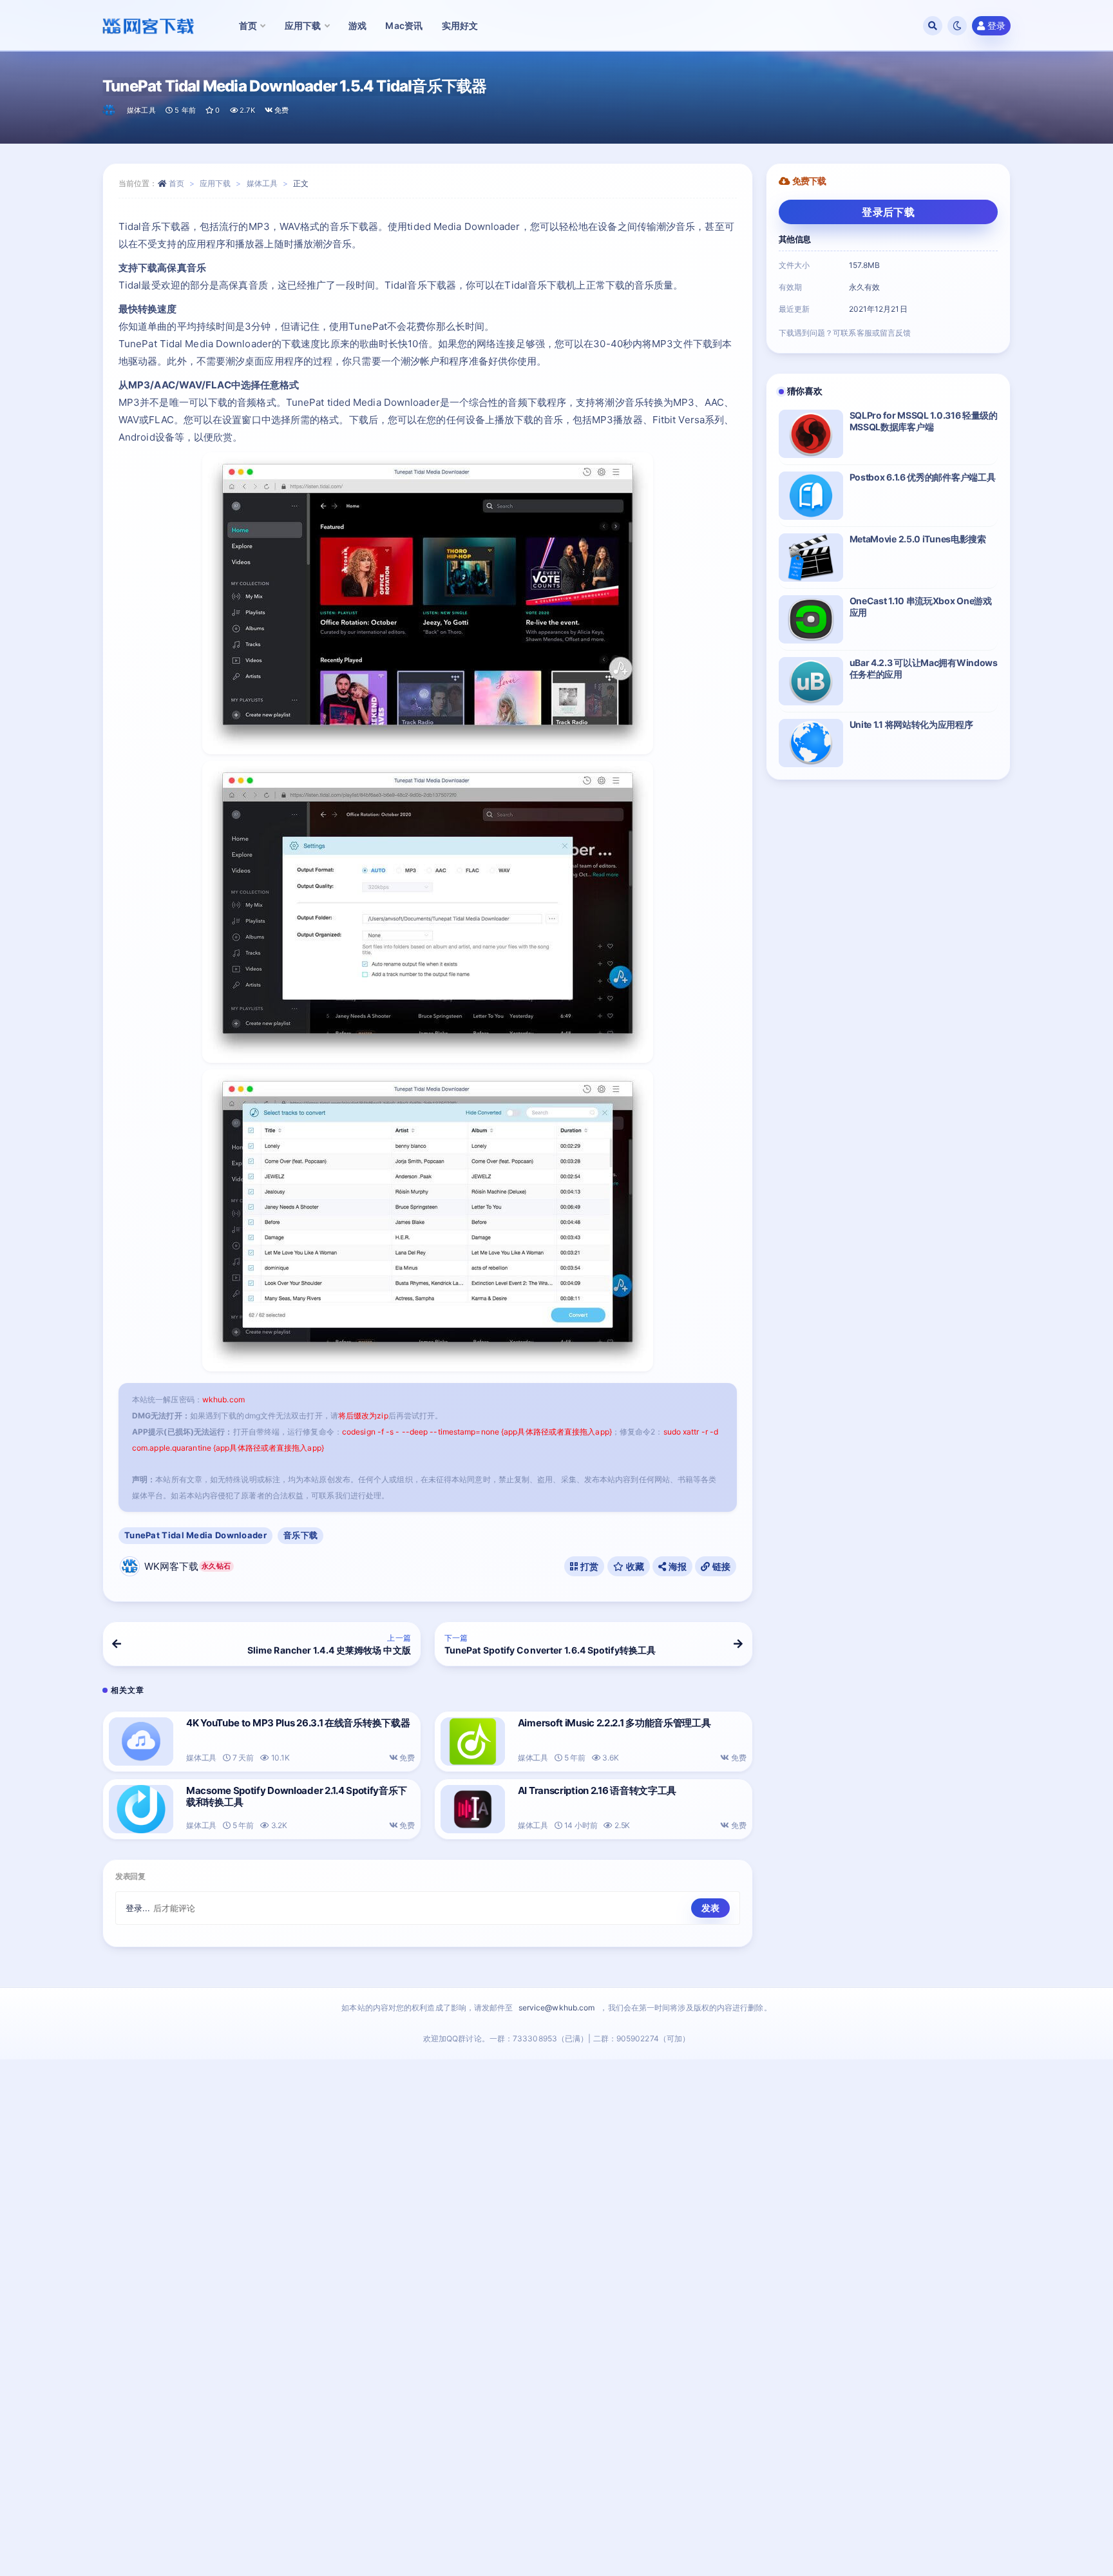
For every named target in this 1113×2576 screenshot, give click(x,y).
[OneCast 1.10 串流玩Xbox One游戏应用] (811, 619)
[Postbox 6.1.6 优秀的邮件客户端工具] (811, 496)
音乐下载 (300, 1535)
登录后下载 (888, 212)
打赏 (589, 1566)
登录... (138, 1908)
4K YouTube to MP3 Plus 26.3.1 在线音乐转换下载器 (298, 1723)
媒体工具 (141, 110)
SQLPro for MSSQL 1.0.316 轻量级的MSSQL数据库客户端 (924, 421)
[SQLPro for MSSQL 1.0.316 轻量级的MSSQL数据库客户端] (811, 434)
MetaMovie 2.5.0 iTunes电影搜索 (918, 539)
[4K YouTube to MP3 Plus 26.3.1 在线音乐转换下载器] (141, 1741)
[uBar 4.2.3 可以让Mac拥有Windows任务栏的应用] (811, 681)
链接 (721, 1566)
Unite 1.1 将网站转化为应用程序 (911, 724)
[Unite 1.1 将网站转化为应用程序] (811, 743)
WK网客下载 (187, 1566)
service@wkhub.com (557, 2008)
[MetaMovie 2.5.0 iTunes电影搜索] (811, 558)
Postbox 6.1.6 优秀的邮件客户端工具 (923, 477)
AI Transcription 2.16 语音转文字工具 (597, 1790)
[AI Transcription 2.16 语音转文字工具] (473, 1809)
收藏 (634, 1566)
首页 (176, 183)
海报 (676, 1566)
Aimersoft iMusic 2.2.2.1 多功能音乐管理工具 (614, 1723)
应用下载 (215, 183)
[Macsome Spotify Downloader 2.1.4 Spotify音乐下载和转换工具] (141, 1809)
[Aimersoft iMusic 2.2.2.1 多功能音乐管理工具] (473, 1741)
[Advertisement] (556, 2321)
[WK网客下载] (110, 110)
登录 (996, 25)
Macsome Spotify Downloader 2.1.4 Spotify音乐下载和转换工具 (297, 1796)
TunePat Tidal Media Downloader (195, 1535)
